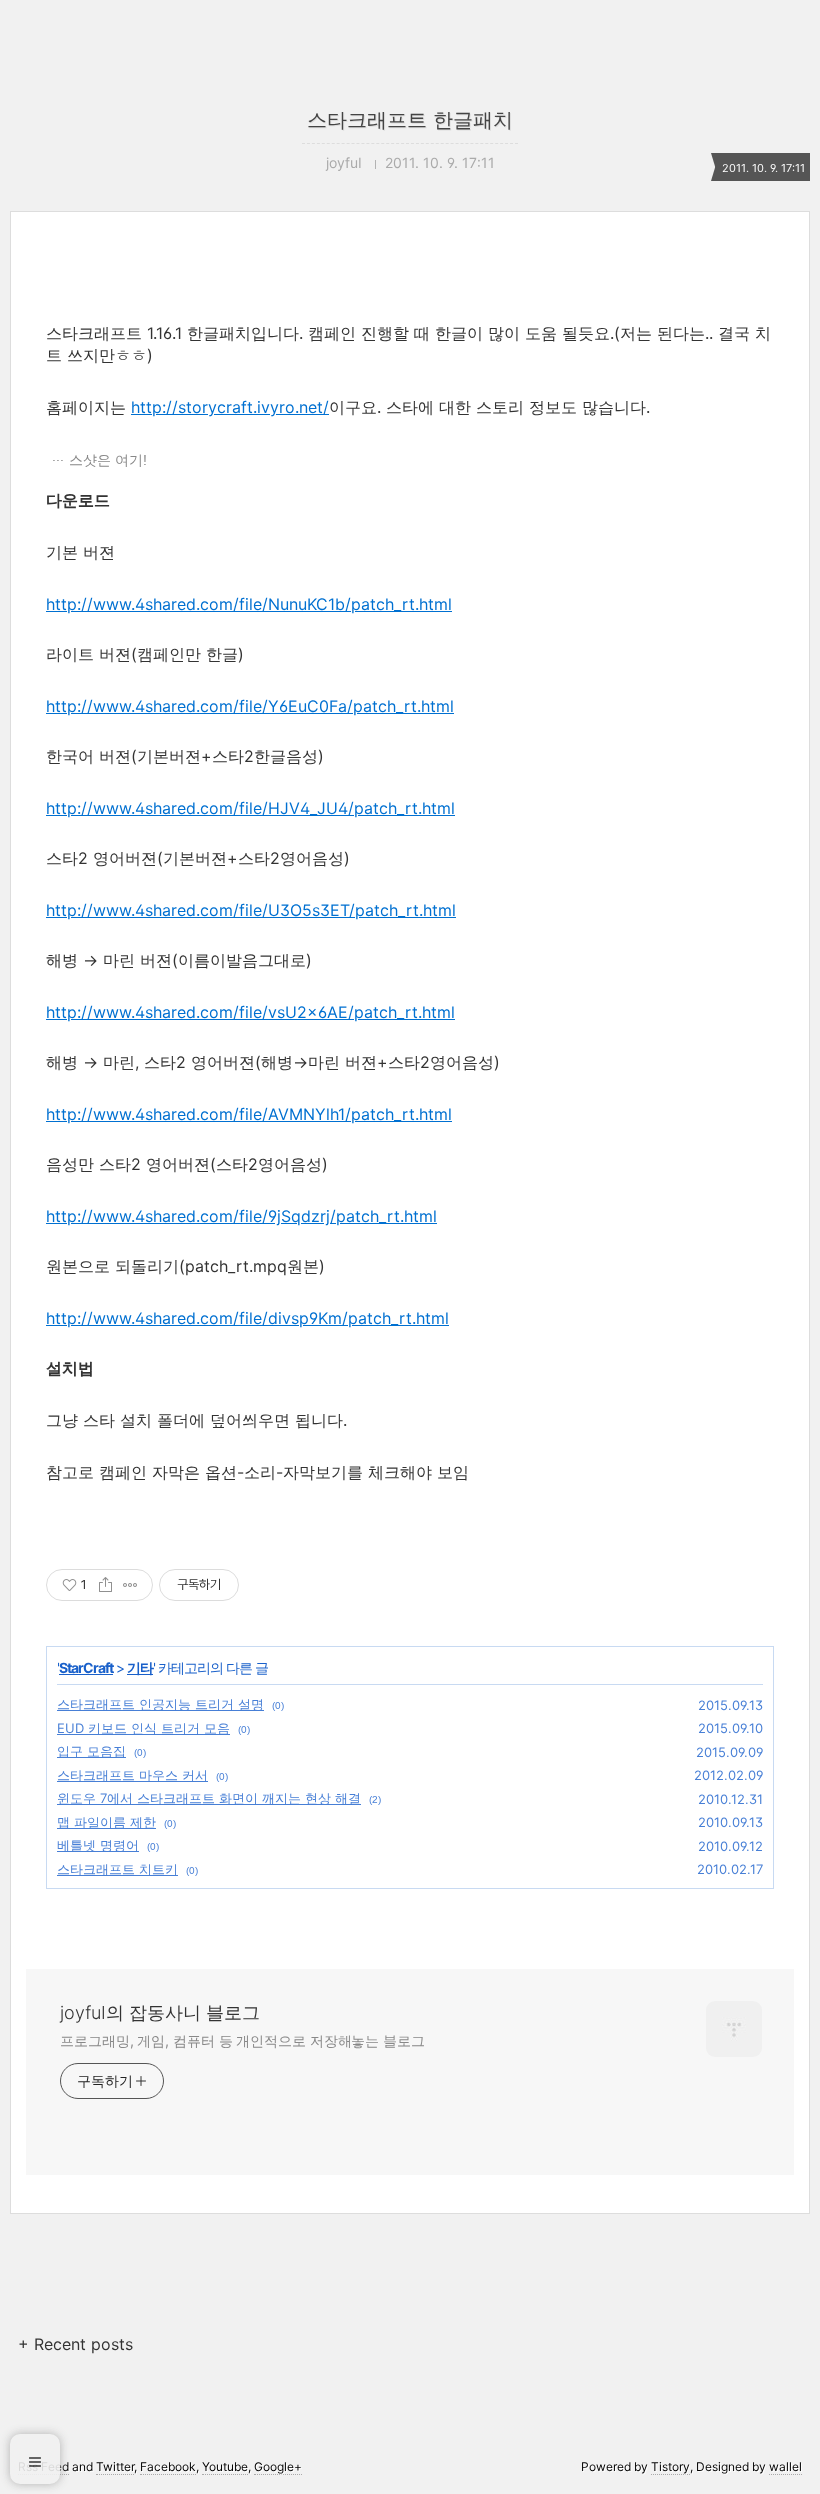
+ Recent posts (75, 2344)
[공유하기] (105, 1585)
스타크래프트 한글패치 (410, 120)
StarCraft (86, 1667)
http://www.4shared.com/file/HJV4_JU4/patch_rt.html (250, 808)
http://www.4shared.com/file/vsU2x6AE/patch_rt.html (250, 1012)
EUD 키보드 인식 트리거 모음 (143, 1728)
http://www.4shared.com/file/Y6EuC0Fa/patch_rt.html (250, 706)
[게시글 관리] (130, 1585)
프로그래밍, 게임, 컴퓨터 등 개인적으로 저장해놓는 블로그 (242, 2040)
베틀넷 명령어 (98, 1845)
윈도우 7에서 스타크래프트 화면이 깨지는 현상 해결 (209, 1798)
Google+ (278, 2466)
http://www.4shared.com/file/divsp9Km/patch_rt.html (247, 1318)
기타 (140, 1667)
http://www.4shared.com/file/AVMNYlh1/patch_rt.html (249, 1114)
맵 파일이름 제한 (106, 1822)
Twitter (115, 2466)
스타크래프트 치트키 (117, 1869)
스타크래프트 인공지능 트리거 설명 (160, 1704)
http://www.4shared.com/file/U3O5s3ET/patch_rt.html (251, 910)
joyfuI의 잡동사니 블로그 (160, 2012)
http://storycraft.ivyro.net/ (230, 407)
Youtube (225, 2466)
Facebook (168, 2466)
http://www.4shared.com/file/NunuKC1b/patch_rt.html (249, 604)
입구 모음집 (91, 1751)
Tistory (670, 2466)
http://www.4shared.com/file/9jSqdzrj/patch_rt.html (241, 1216)
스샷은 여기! (108, 460)
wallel (785, 2466)
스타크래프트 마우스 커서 (132, 1775)
